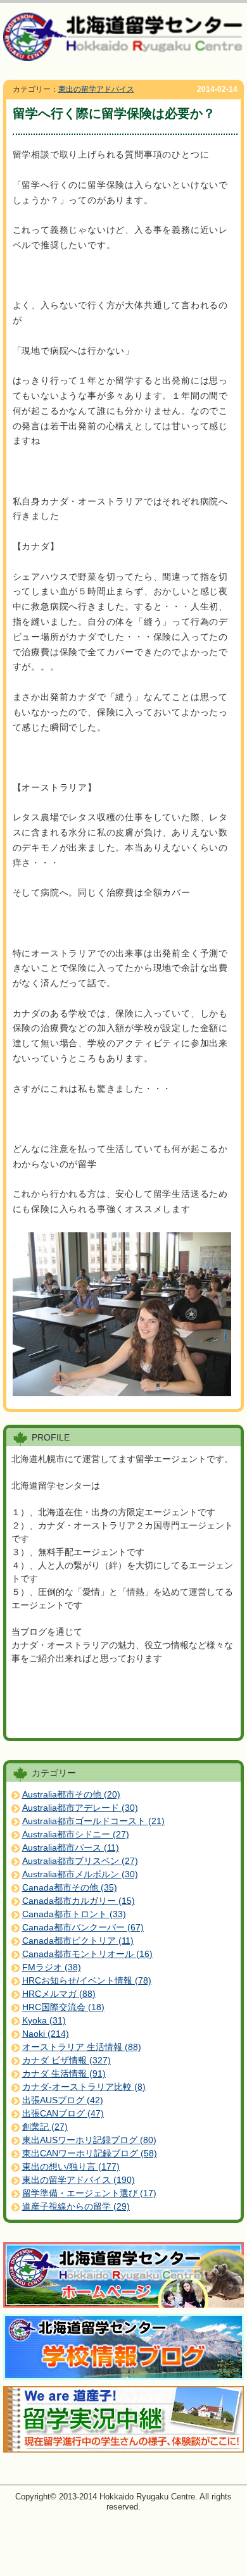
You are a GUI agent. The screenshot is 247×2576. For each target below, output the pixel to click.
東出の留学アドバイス (96, 89)
